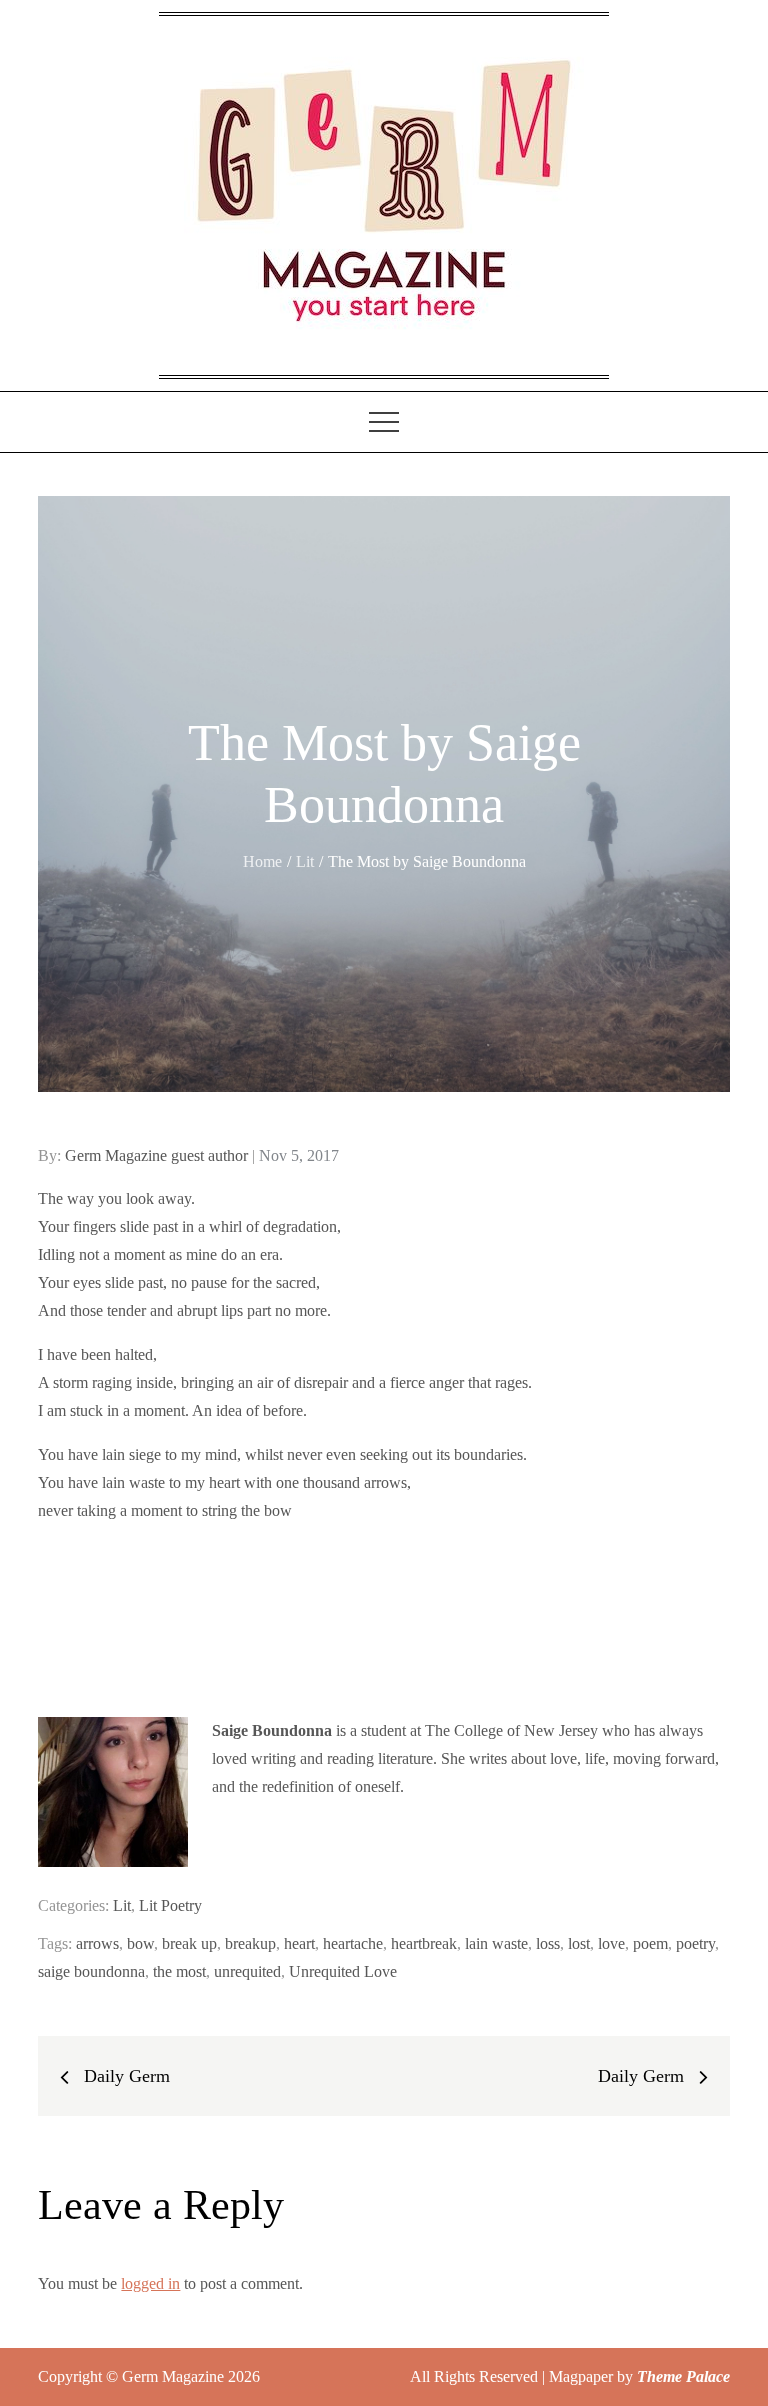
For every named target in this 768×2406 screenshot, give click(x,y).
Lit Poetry (170, 1905)
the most (179, 1971)
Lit (122, 1905)
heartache (353, 1943)
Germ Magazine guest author (156, 1155)
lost (579, 1943)
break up (189, 1943)
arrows (97, 1943)
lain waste (496, 1943)
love (611, 1943)
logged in (150, 2283)
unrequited (247, 1971)
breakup (250, 1943)
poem (650, 1943)
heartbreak (424, 1943)
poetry (695, 1943)
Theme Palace (683, 2376)
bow (140, 1943)
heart (299, 1943)
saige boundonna (91, 1971)
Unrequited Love (343, 1971)
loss (548, 1943)
